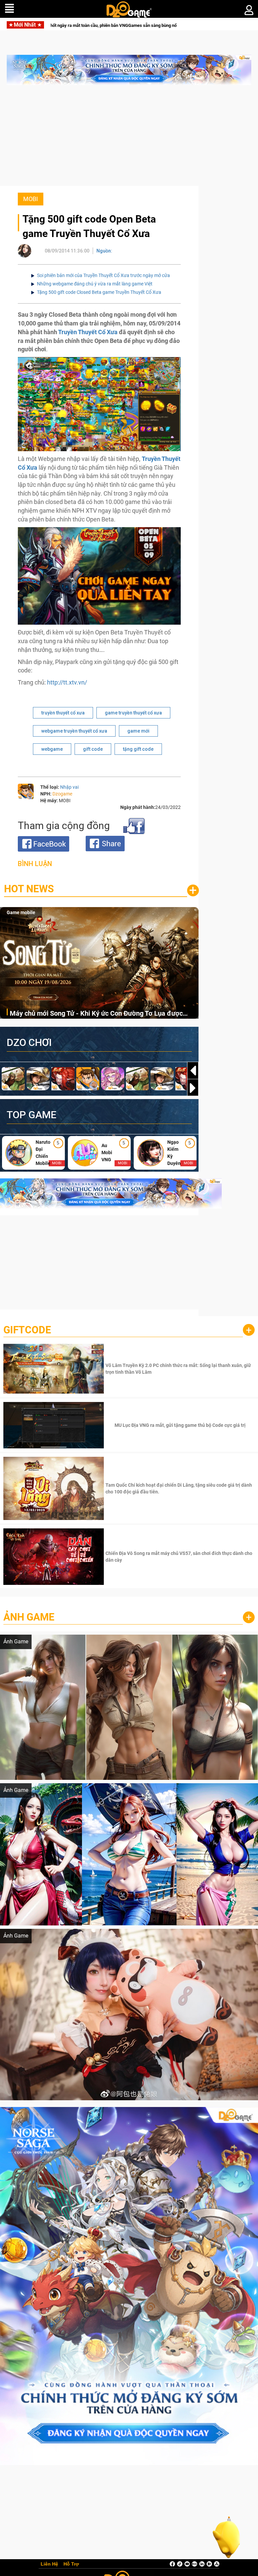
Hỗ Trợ (71, 2564)
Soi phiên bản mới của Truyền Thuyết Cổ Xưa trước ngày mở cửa (103, 275)
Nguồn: (104, 251)
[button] (193, 1088)
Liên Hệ (49, 2564)
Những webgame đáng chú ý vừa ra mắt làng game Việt (95, 284)
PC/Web (15, 912)
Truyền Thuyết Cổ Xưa (88, 332)
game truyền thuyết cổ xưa (133, 713)
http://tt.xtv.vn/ (67, 682)
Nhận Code (179, 1369)
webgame (52, 749)
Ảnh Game (29, 1617)
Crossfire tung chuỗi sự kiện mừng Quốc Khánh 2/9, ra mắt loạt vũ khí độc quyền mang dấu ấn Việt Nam (104, 1014)
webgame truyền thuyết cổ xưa (74, 731)
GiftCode (27, 1330)
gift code (93, 749)
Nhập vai (69, 787)
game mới (138, 731)
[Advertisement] (129, 139)
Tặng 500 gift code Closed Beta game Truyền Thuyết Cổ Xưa (99, 292)
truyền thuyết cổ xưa (63, 713)
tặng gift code (138, 749)
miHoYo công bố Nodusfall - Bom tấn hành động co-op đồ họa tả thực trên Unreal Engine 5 (126, 25)
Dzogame (62, 794)
